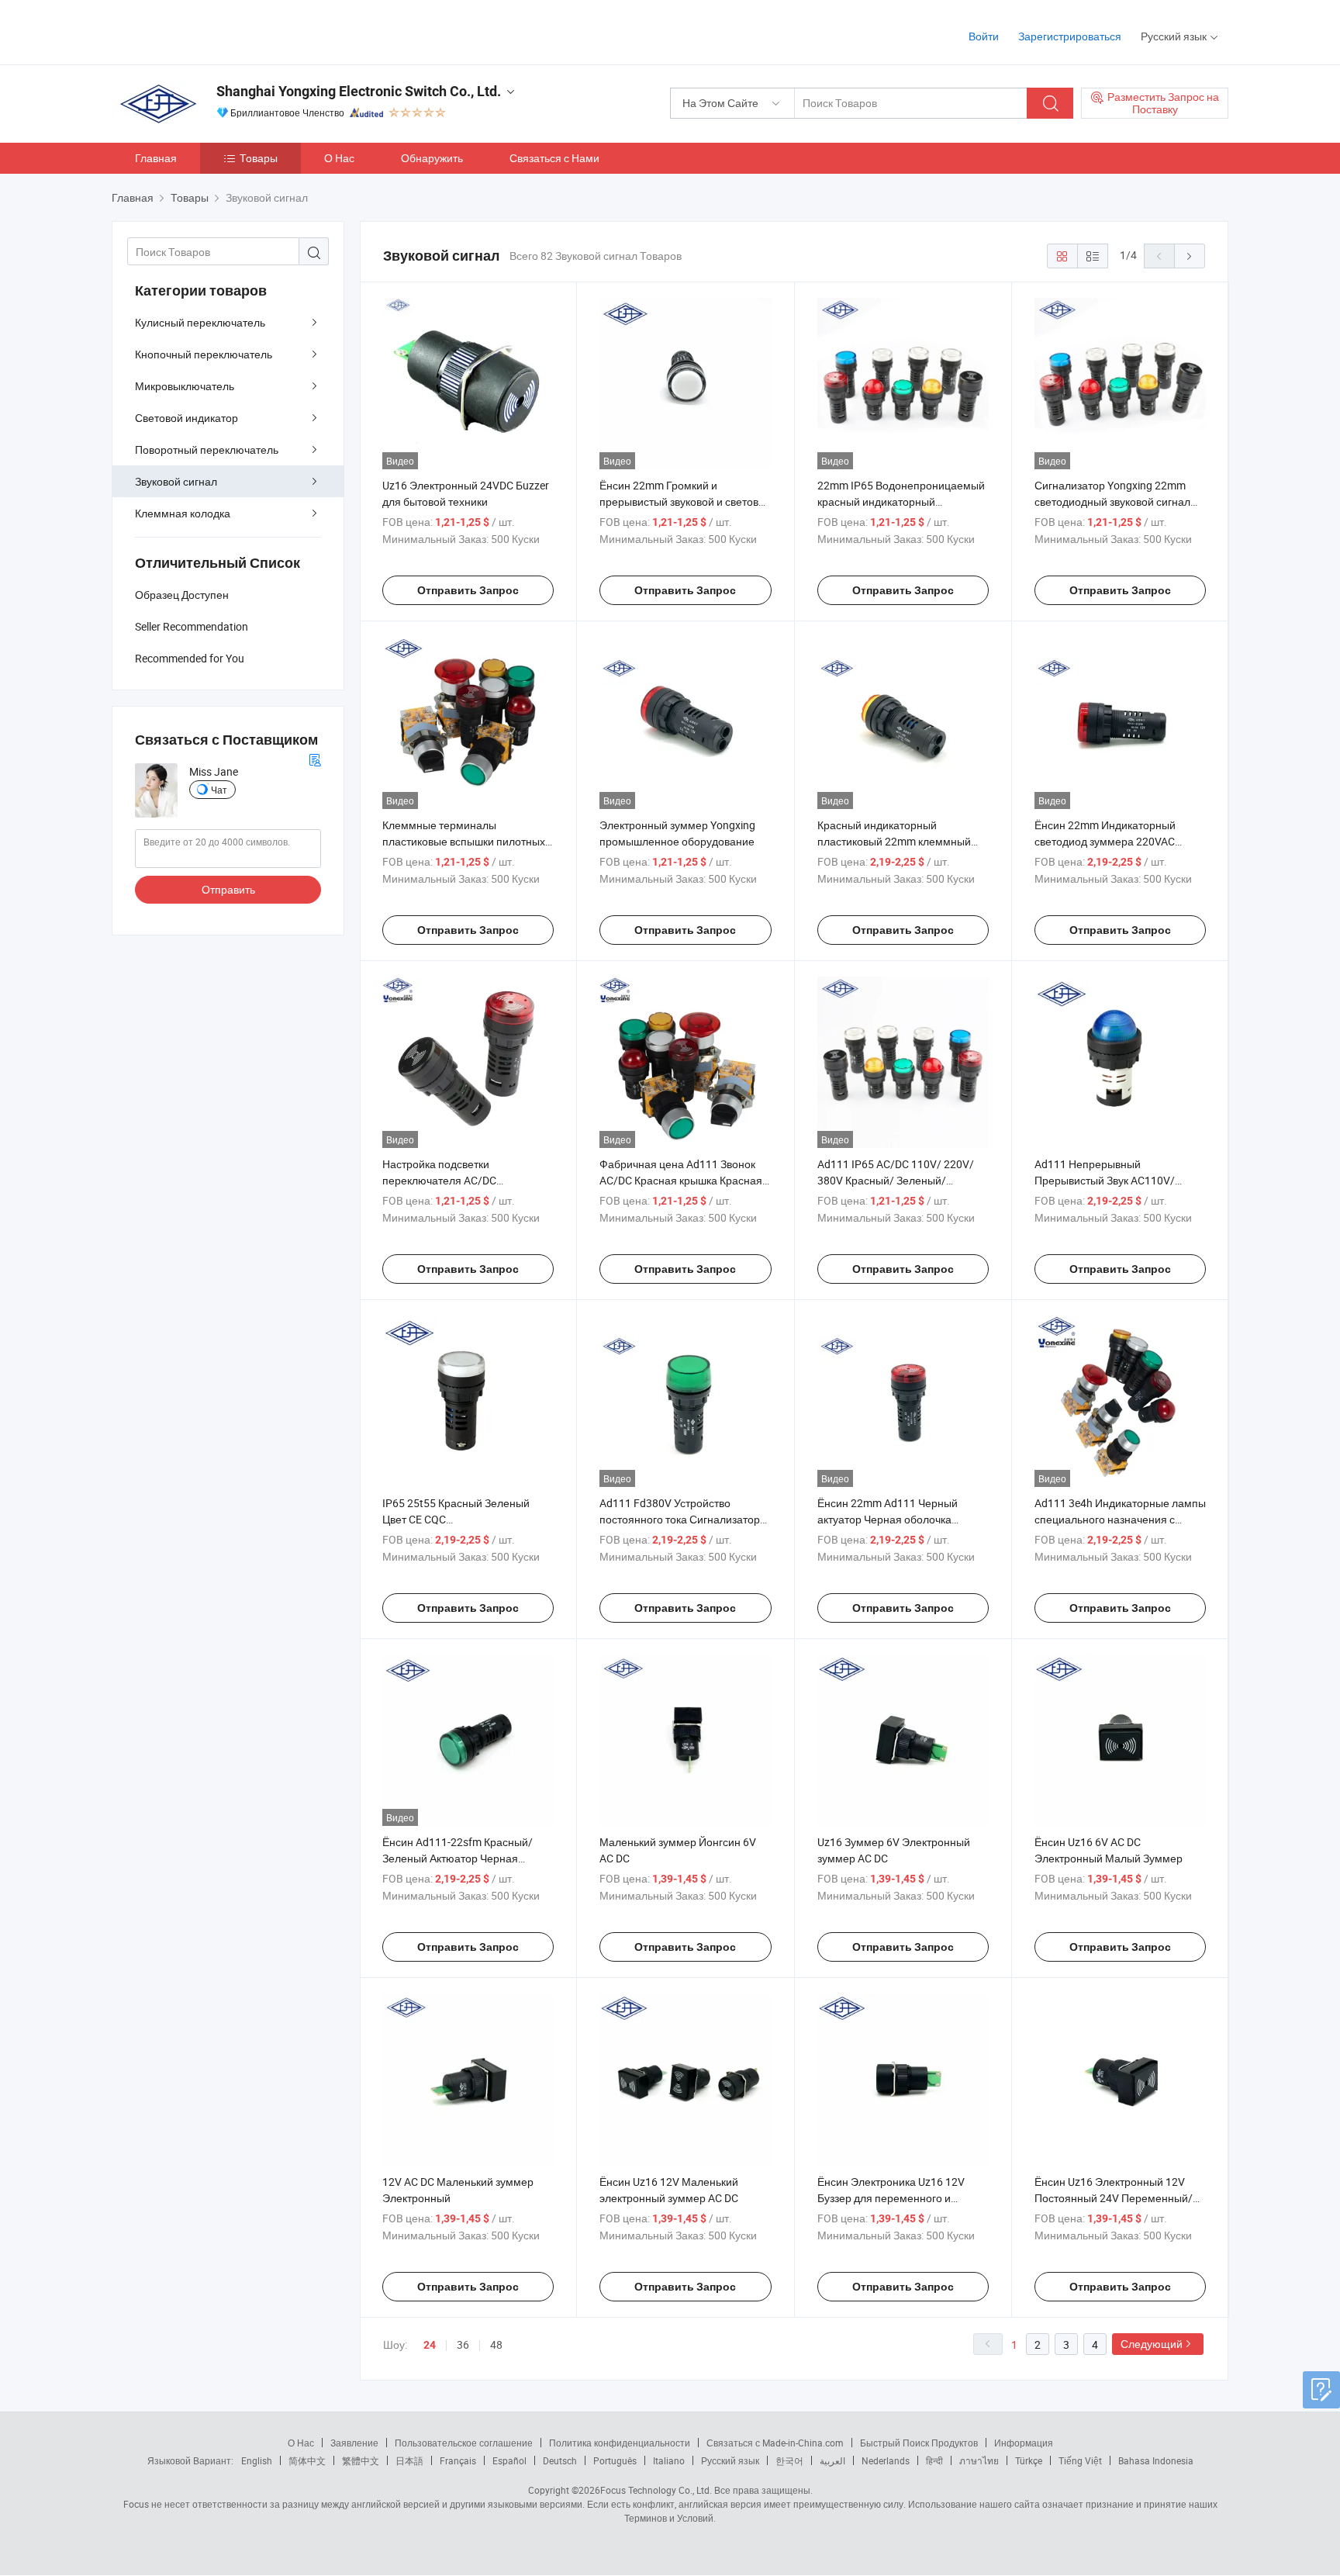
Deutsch (560, 2460)
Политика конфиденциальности (620, 2443)
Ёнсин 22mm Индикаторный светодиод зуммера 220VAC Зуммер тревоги (1105, 841)
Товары (259, 158)
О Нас (339, 158)
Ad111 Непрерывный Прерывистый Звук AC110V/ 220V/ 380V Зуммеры (1105, 1180)
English (257, 2460)
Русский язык (730, 2460)
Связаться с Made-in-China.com (775, 2443)
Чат (219, 790)
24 (430, 2345)
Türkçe (1029, 2460)
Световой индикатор (186, 418)
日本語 (409, 2460)
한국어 (789, 2460)
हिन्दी (934, 2460)
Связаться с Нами (554, 158)
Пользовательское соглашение (464, 2443)
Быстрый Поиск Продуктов (919, 2443)
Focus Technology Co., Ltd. (656, 2490)
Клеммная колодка (183, 513)
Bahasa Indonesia (1156, 2460)
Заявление (354, 2443)
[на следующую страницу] (1190, 256)
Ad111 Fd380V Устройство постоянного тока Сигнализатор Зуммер (680, 1519)
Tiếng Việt (1080, 2460)
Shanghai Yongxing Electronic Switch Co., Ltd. (359, 91)
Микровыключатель (185, 386)
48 (496, 2344)
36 (463, 2344)
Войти (984, 36)
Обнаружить (432, 158)
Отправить (228, 889)
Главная (156, 158)
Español (509, 2460)
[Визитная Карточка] (315, 758)
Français (458, 2460)
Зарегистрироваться (1070, 36)
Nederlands (886, 2460)
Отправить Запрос (468, 590)
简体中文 (307, 2460)
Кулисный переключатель (200, 322)
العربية (832, 2460)
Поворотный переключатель (207, 450)
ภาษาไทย (979, 2460)
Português (615, 2460)
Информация (1024, 2443)
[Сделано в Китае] (211, 31)
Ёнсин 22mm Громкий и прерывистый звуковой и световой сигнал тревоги (685, 501)
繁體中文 (361, 2460)
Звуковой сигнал (176, 481)
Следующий (1152, 2344)
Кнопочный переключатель (204, 354)
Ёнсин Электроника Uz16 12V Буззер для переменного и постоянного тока (891, 2198)
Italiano (669, 2460)
